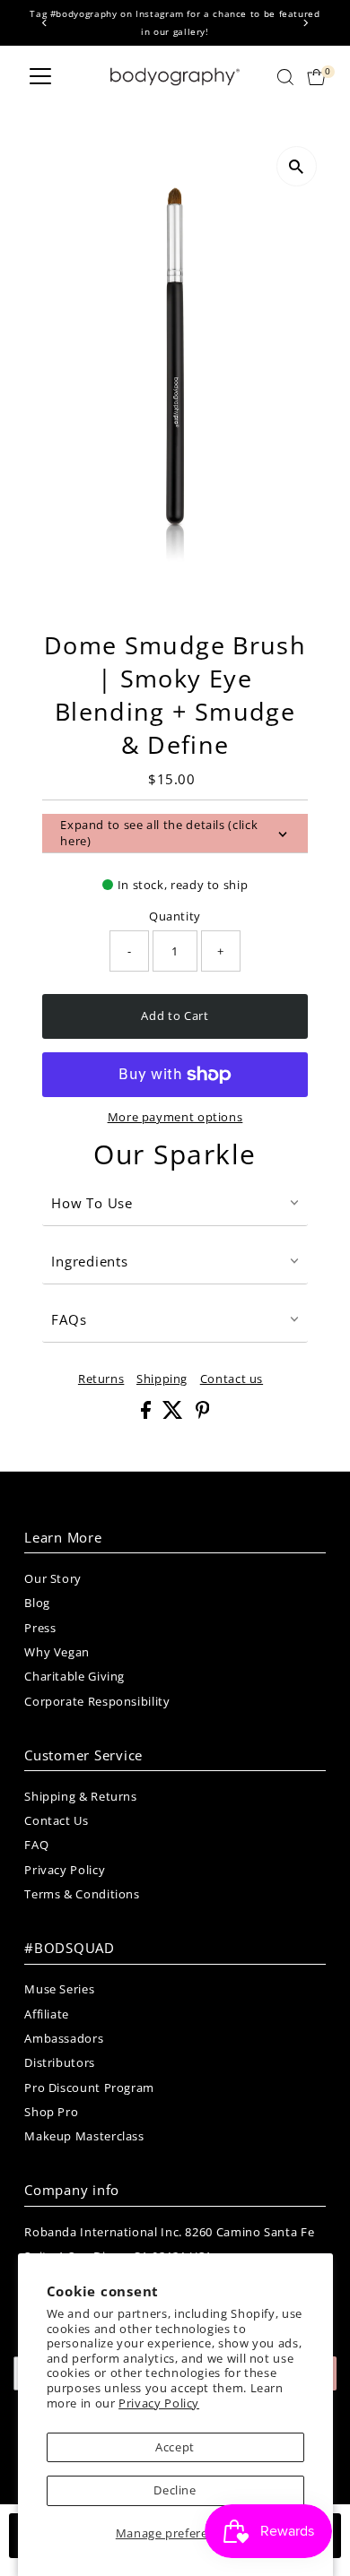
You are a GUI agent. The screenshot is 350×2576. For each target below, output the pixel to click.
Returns (101, 1379)
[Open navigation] (40, 77)
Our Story (53, 1578)
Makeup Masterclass (84, 2136)
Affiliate (47, 2014)
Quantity (175, 916)
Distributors (60, 2062)
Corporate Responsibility (97, 1701)
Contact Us (56, 1820)
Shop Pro (51, 2112)
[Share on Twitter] (175, 1414)
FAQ (36, 1845)
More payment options (175, 1117)
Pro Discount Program (89, 2088)
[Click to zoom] (297, 166)
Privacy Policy (159, 2403)
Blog (37, 1603)
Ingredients (89, 1261)
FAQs (69, 1319)
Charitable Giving (74, 1676)
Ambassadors (64, 2038)
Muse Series (59, 1989)
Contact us (232, 1379)
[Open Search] (285, 77)
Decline (175, 2490)
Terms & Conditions (82, 1894)
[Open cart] (316, 77)
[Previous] (44, 23)
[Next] (306, 23)
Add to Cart (175, 1016)
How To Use (92, 1203)
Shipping (162, 1379)
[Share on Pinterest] (203, 1414)
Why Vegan (57, 1652)
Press (40, 1628)
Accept (175, 2447)
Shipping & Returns (80, 1796)
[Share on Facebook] (148, 1414)
